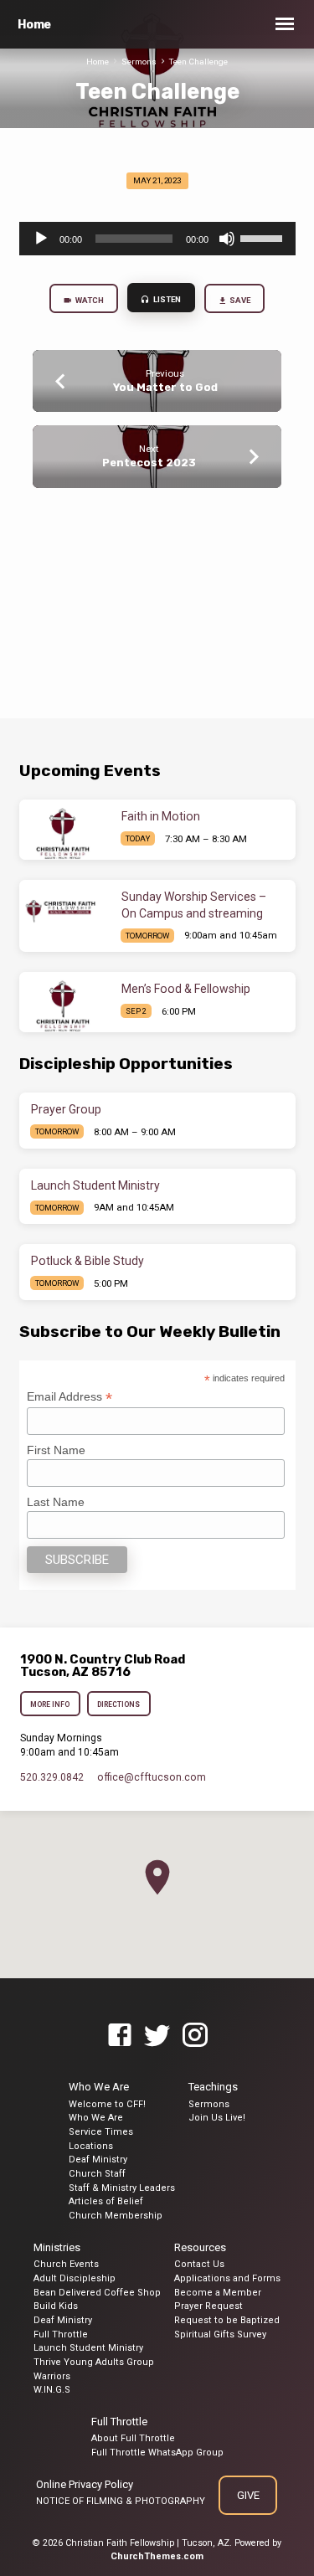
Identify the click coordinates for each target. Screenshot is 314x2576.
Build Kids (56, 2306)
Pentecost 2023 (149, 463)
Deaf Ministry (98, 2160)
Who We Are (99, 2087)
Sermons (139, 62)
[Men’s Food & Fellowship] (64, 1002)
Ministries (57, 2247)
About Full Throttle (133, 2438)
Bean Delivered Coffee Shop (97, 2293)
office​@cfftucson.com (152, 1777)
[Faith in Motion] (64, 830)
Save (240, 300)
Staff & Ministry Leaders (122, 2188)
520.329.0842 (52, 1777)
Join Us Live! (217, 2118)
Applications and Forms (227, 2278)
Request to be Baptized (227, 2320)
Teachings (213, 2087)
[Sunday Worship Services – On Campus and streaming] (64, 910)
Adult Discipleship (75, 2278)
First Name (56, 1450)
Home (34, 25)
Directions (118, 1704)
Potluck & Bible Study (88, 1261)
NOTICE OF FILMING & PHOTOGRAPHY (121, 2501)
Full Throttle (61, 2334)
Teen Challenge (198, 62)
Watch (89, 300)
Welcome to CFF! (107, 2104)
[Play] (41, 239)
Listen (166, 299)
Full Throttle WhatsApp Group (157, 2453)
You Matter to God (165, 387)
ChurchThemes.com (157, 2556)
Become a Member (218, 2293)
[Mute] (227, 239)
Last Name (56, 1502)
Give (248, 2495)
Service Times (101, 2132)
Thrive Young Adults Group (94, 2362)
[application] (157, 239)
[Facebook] (120, 2036)
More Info (51, 1704)
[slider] (264, 237)
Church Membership (116, 2216)
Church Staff (97, 2174)
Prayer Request (208, 2306)
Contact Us (199, 2264)
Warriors (52, 2376)
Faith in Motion (161, 816)
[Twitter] (157, 2036)
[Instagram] (195, 2036)
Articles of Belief (106, 2201)
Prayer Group (66, 1109)
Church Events (66, 2264)
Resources (200, 2247)
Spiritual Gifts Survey (220, 2334)
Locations (91, 2146)
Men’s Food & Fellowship (186, 989)
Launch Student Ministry (95, 1185)
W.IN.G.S (52, 2390)
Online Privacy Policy (85, 2484)
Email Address (69, 1397)
